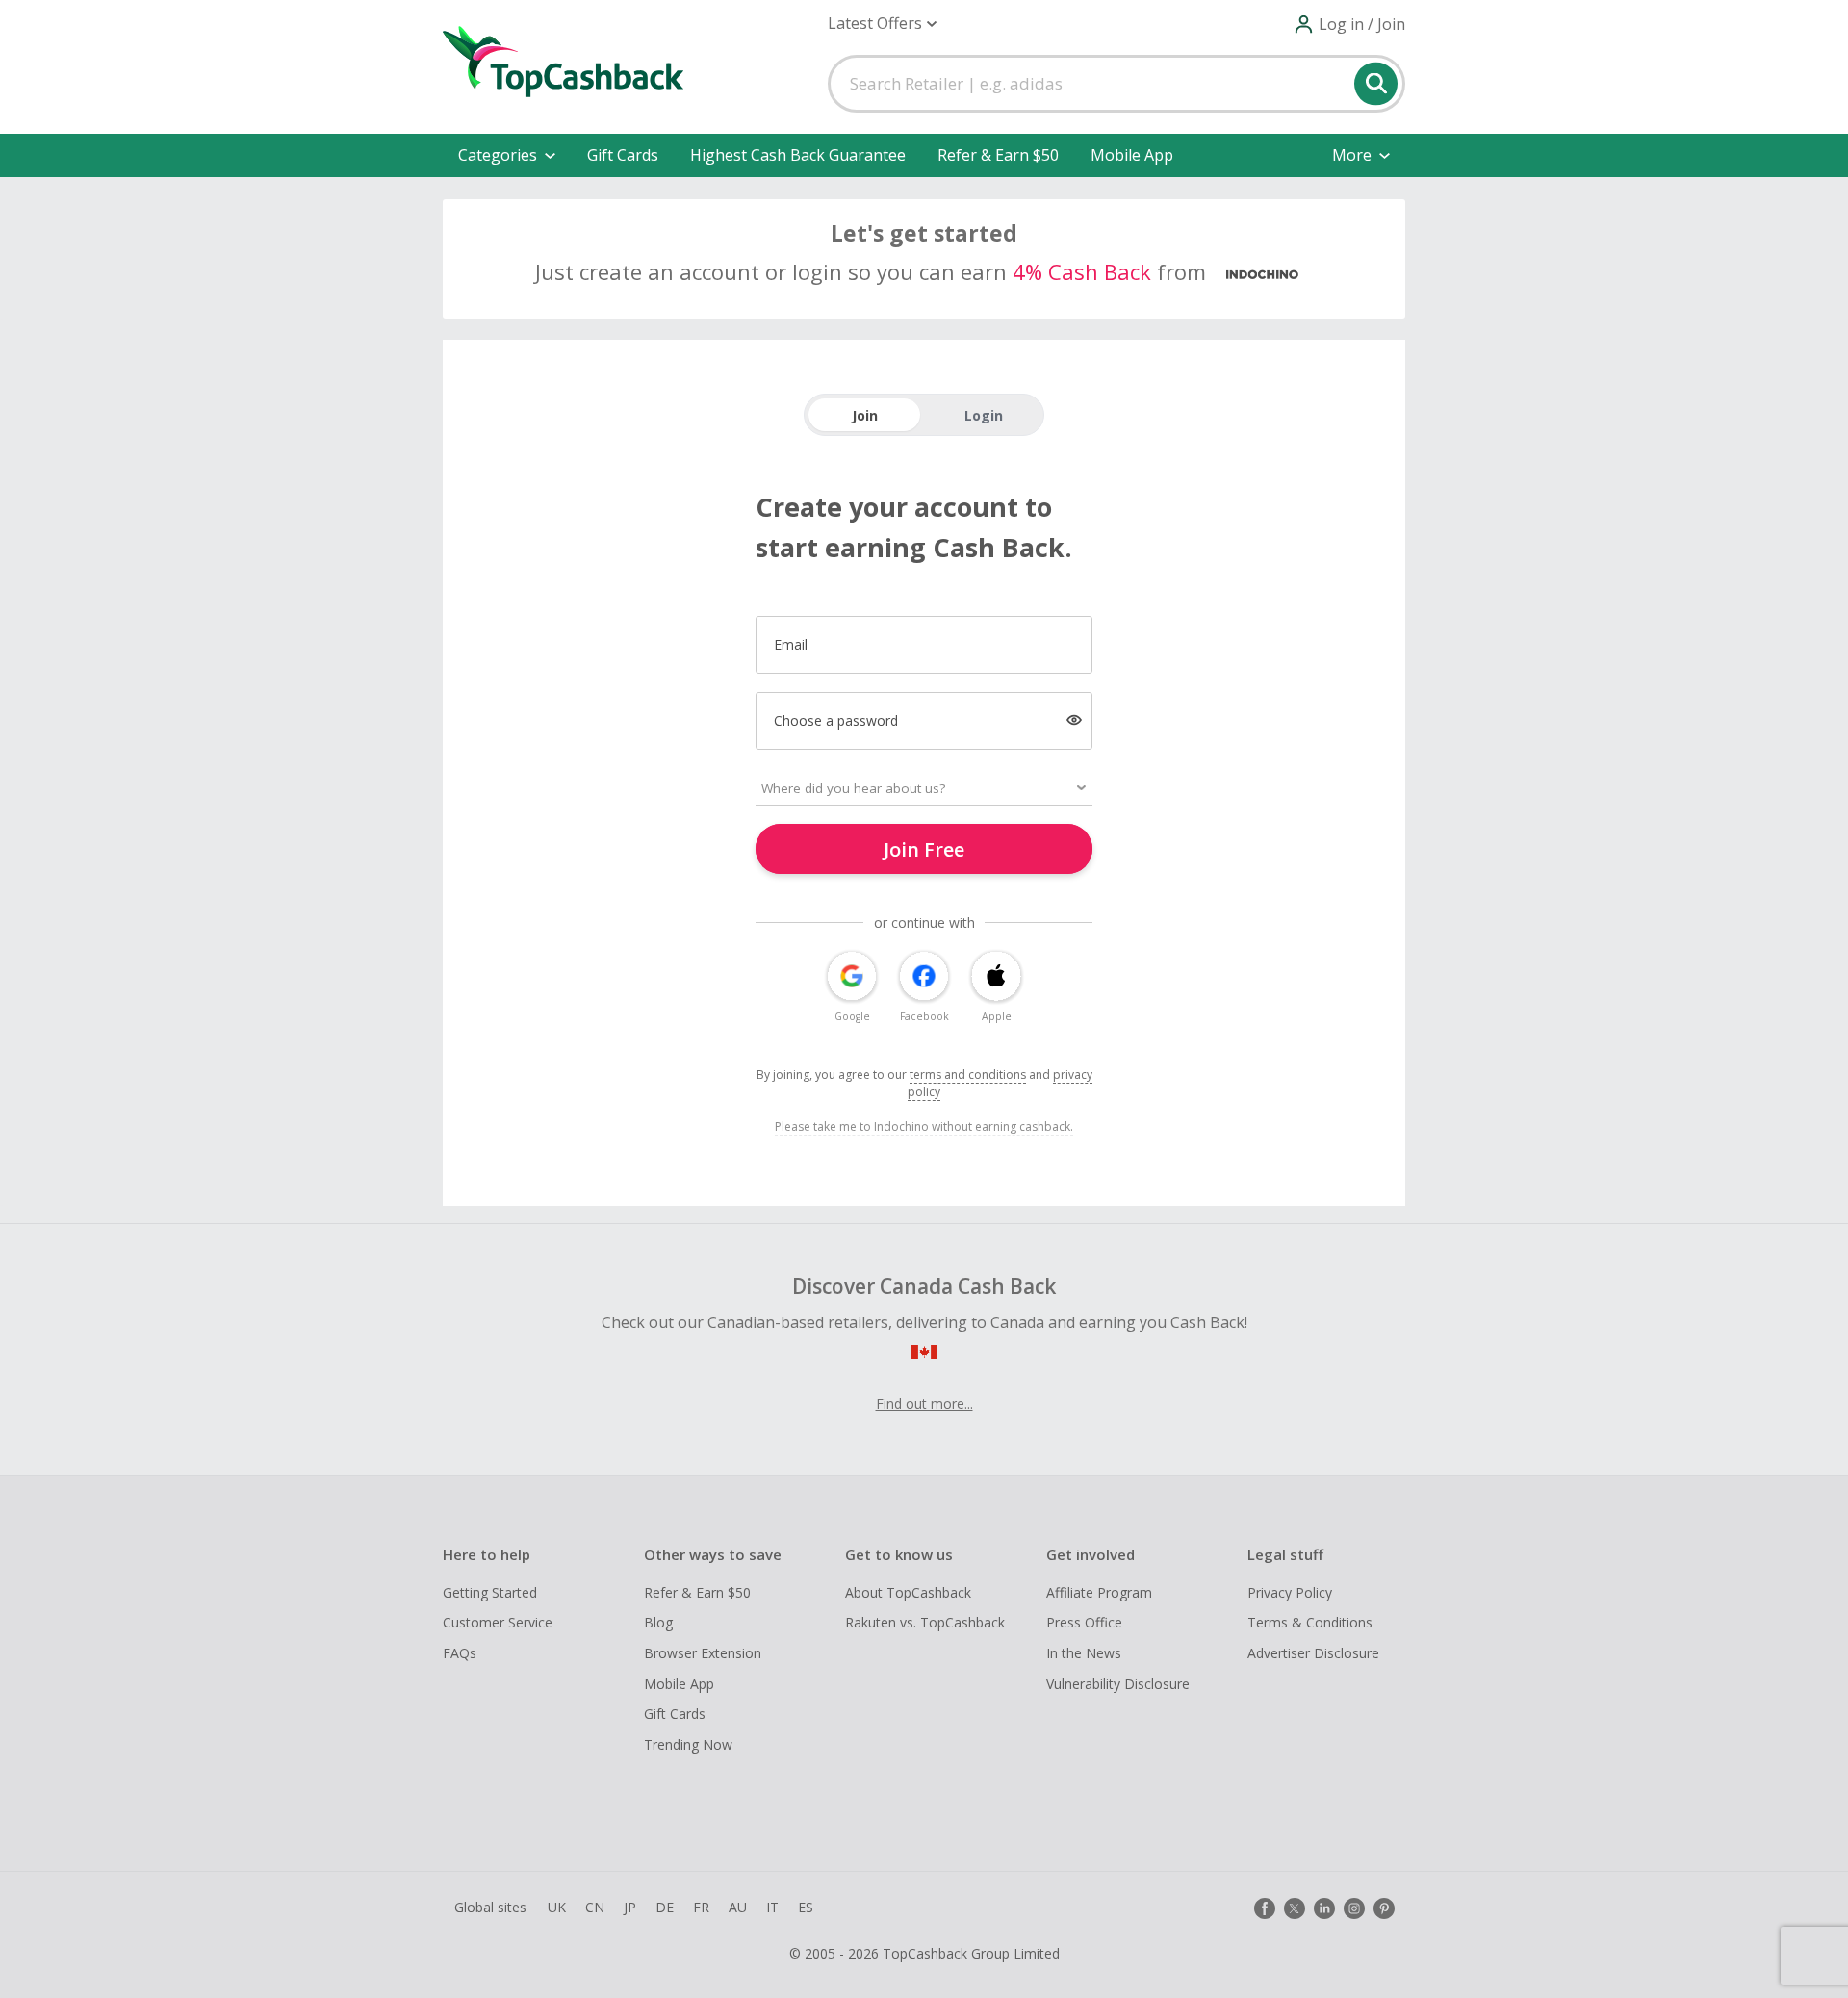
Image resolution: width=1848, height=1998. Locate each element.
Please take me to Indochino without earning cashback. (924, 1127)
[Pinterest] (1384, 1908)
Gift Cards (623, 155)
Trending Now (688, 1744)
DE (665, 1907)
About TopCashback (908, 1592)
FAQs (460, 1653)
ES (806, 1907)
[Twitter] (1295, 1908)
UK (557, 1907)
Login (984, 415)
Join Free (924, 849)
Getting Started (490, 1592)
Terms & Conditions (1310, 1622)
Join (865, 415)
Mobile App (1132, 155)
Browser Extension (703, 1653)
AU (738, 1907)
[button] (882, 24)
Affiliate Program (1099, 1592)
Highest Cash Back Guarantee (798, 155)
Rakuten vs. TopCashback (925, 1622)
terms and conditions (968, 1075)
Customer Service (498, 1622)
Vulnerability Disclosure (1118, 1684)
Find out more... (924, 1404)
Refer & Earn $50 (998, 155)
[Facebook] (1265, 1908)
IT (772, 1907)
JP (630, 1907)
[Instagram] (1354, 1908)
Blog (658, 1622)
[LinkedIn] (1324, 1908)
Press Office (1084, 1622)
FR (701, 1907)
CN (595, 1907)
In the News (1084, 1653)
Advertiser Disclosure (1313, 1653)
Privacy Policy (1290, 1592)
